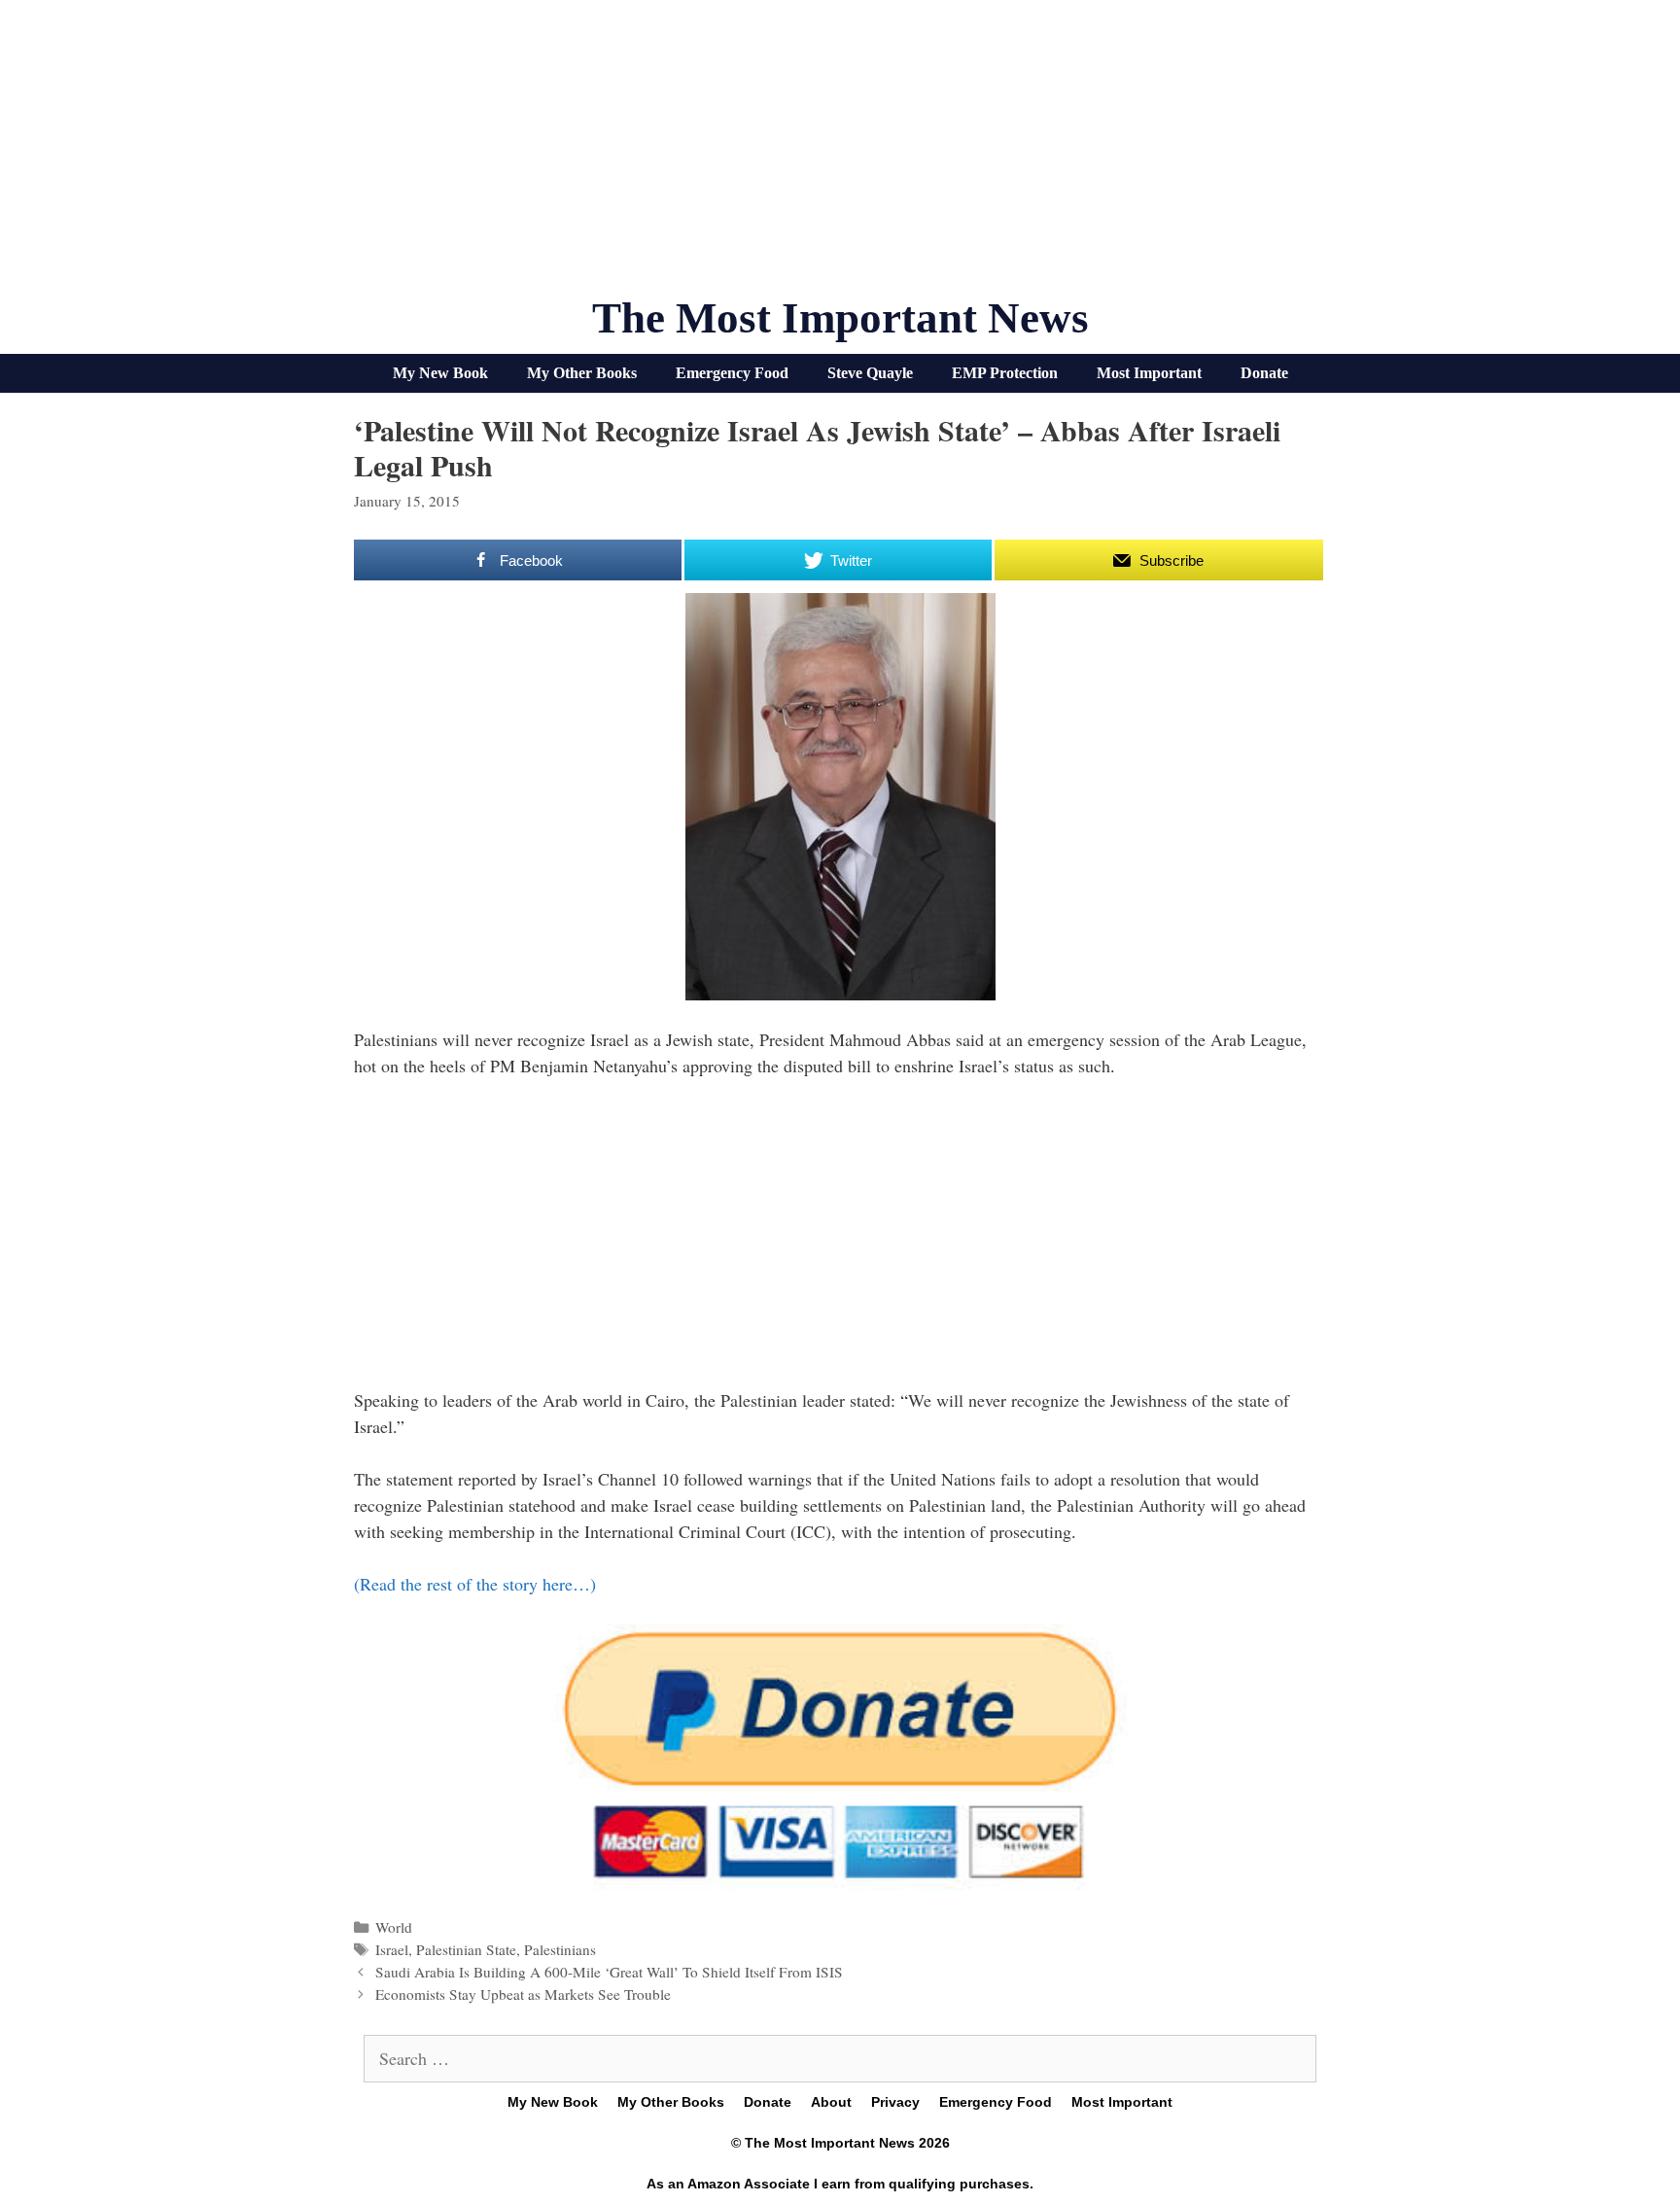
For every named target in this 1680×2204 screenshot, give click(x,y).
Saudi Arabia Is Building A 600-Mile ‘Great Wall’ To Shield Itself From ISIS (609, 1972)
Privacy (895, 2102)
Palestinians (560, 1949)
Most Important (1149, 373)
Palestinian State (466, 1949)
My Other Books (582, 373)
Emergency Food (732, 373)
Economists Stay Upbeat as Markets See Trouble (523, 1994)
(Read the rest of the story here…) (475, 1584)
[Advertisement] (840, 156)
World (394, 1927)
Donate (1264, 373)
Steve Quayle (870, 373)
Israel (392, 1949)
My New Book (440, 373)
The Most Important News (840, 318)
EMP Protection (1005, 373)
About (831, 2102)
